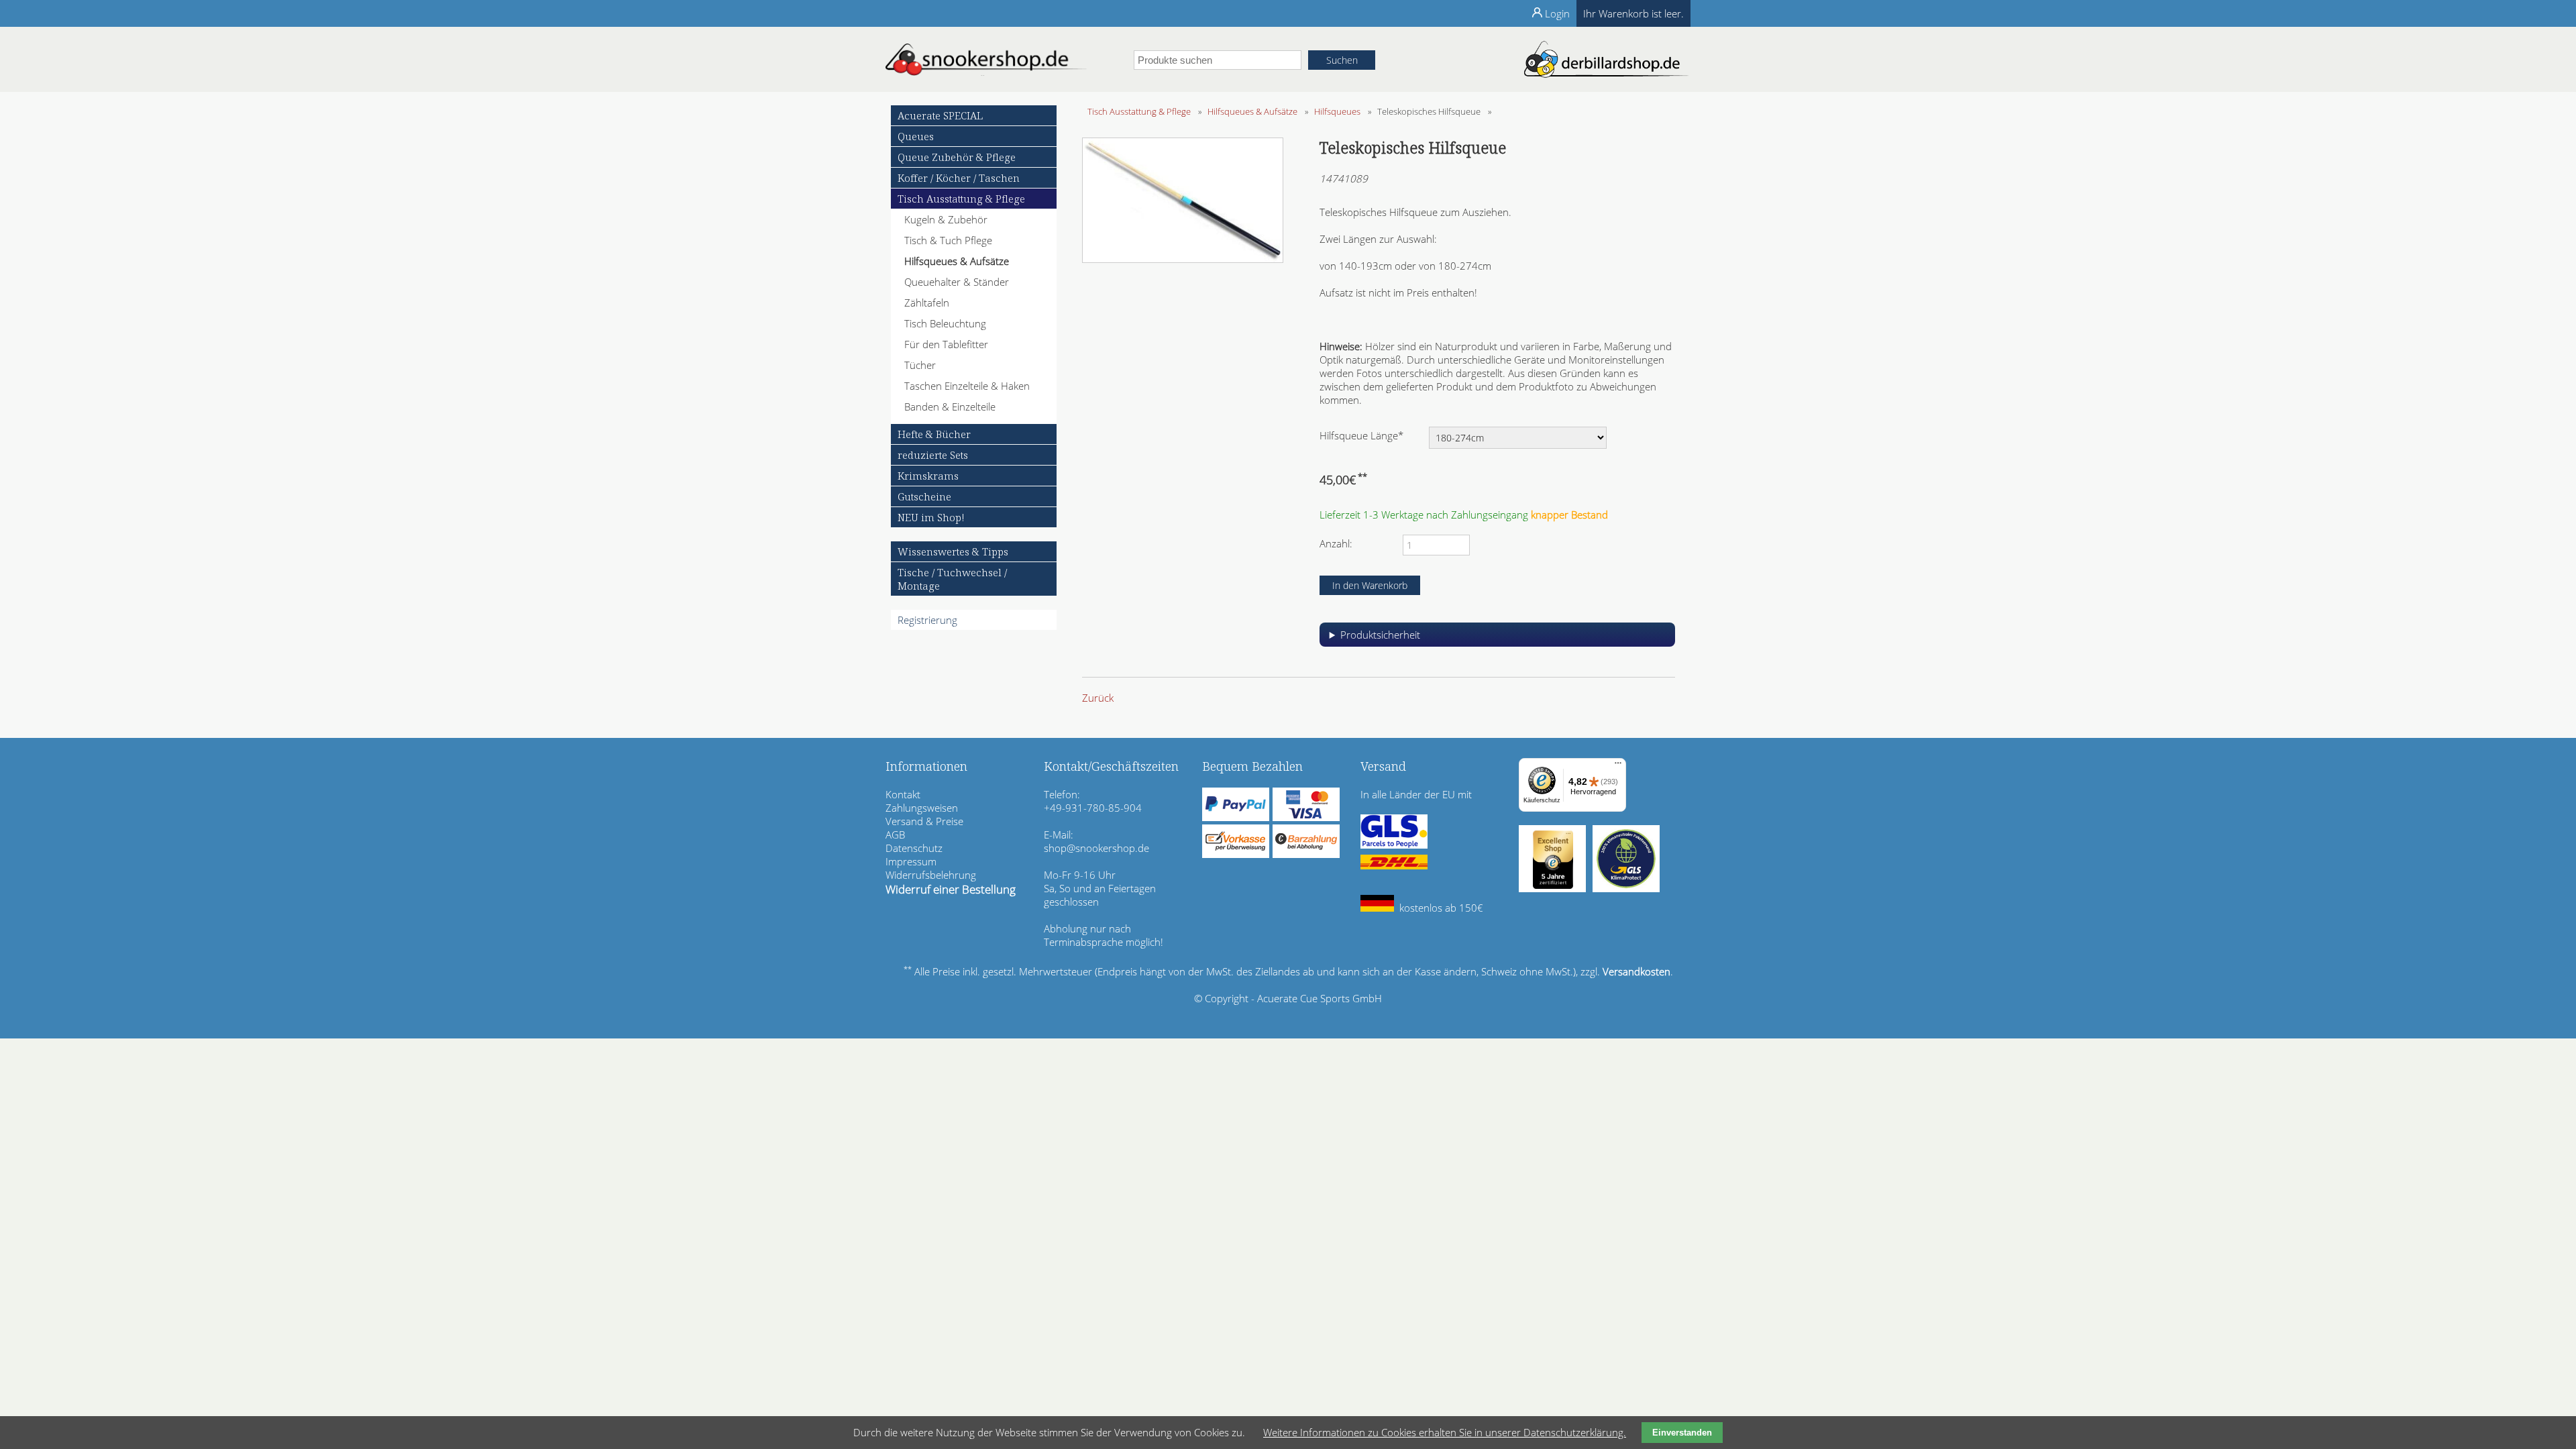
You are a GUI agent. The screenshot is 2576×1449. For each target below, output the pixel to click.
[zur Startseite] (986, 72)
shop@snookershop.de (1096, 848)
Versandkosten (1636, 971)
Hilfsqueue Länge (1361, 435)
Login (1557, 13)
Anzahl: (1336, 543)
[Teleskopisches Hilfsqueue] (1183, 259)
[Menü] (1618, 766)
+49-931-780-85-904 (1093, 808)
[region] (1497, 640)
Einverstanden (1682, 1433)
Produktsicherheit (1380, 635)
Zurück (1098, 698)
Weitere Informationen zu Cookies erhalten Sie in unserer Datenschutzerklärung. (1445, 1432)
